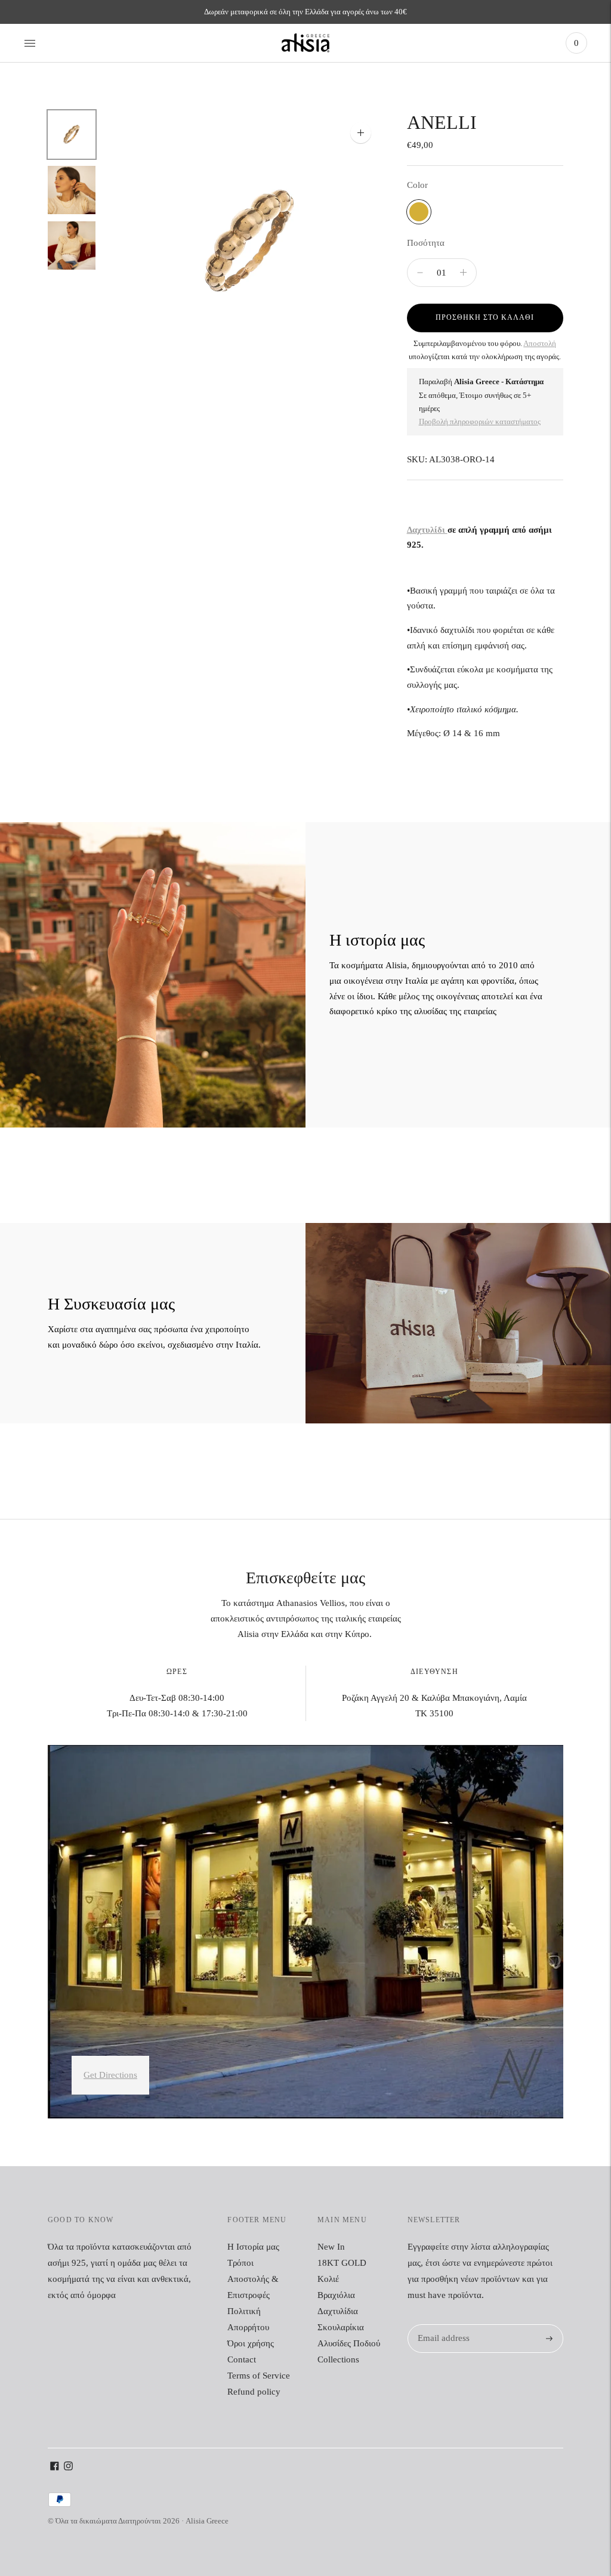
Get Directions (110, 2075)
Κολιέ (328, 2279)
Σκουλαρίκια (341, 2327)
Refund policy (254, 2392)
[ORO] (419, 212)
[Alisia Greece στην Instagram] (68, 2467)
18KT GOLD (342, 2263)
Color (417, 185)
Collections (338, 2359)
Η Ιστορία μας (253, 2247)
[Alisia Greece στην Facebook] (55, 2467)
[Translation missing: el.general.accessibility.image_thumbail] (72, 135)
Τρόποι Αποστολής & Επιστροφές (253, 2279)
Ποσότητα (426, 243)
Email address (442, 2325)
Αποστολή (540, 343)
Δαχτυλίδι (427, 530)
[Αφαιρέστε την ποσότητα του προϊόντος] (463, 273)
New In (331, 2247)
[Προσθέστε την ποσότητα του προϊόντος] (420, 273)
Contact (242, 2359)
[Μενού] (30, 43)
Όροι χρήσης (251, 2343)
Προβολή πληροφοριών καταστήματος (480, 421)
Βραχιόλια (336, 2295)
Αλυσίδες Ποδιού (349, 2343)
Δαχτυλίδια (338, 2311)
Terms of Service (259, 2376)
